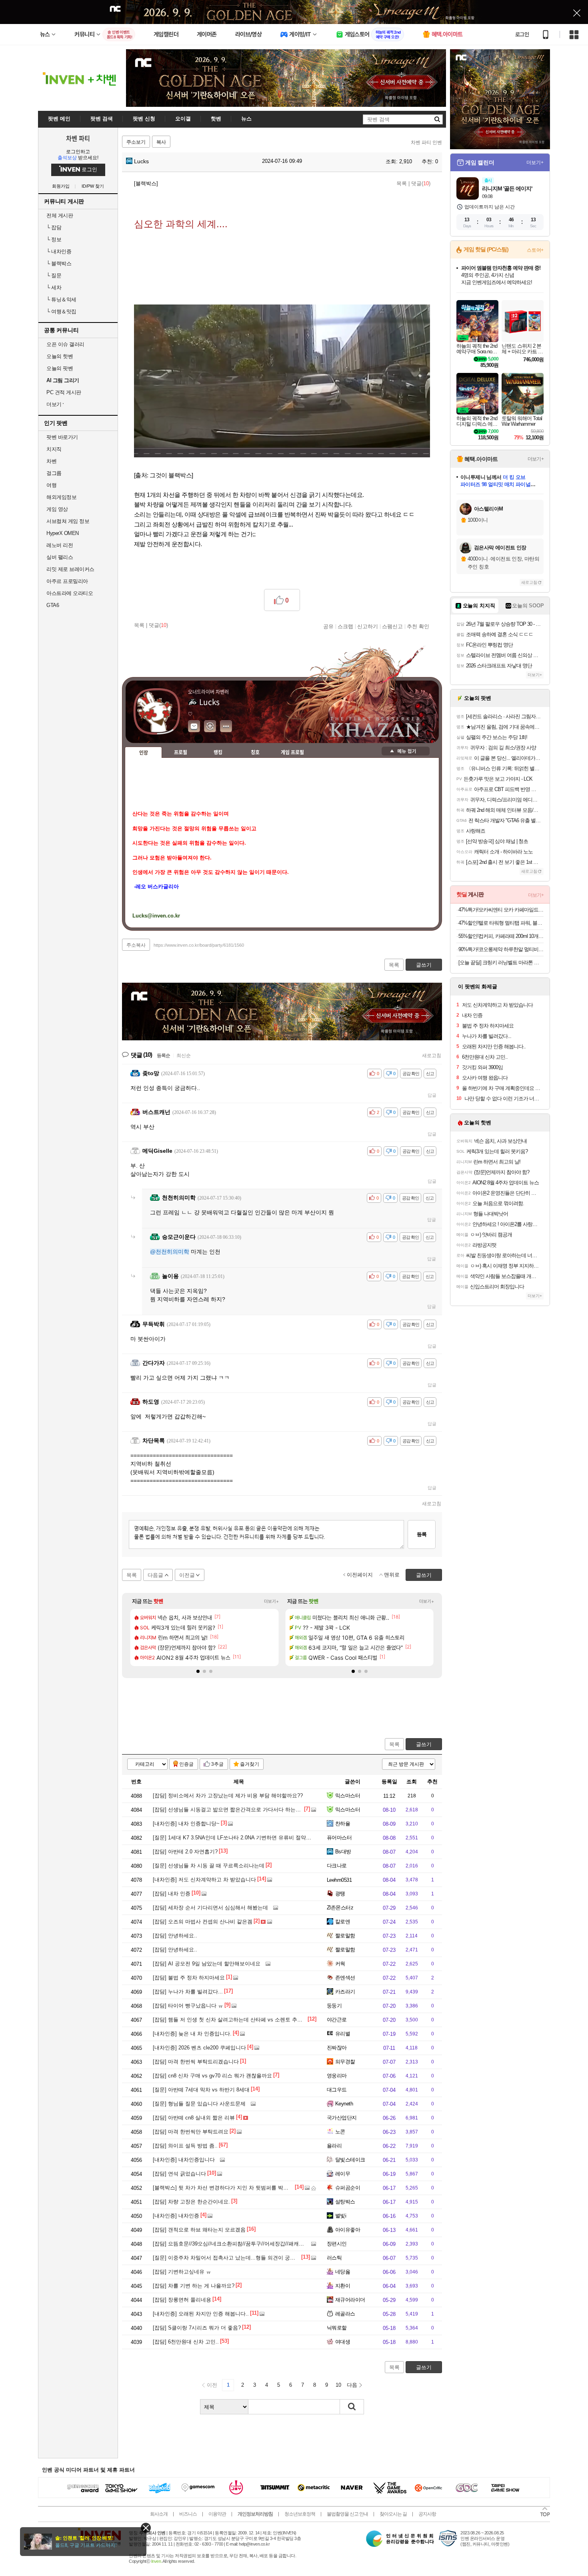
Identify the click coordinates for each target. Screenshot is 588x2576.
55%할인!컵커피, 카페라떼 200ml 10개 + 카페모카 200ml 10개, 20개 (501, 936)
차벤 (51, 461)
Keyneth (344, 2104)
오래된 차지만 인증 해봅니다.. (201, 2314)
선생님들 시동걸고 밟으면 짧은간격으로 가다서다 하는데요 (229, 1810)
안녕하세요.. (175, 1936)
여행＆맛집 (61, 311)
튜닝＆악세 (61, 299)
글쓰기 (424, 1744)
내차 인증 (172, 1894)
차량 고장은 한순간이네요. (191, 2202)
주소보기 (136, 142)
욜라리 (334, 2146)
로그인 (522, 34)
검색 (352, 2407)
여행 (51, 485)
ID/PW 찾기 (93, 186)
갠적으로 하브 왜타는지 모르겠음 (199, 2230)
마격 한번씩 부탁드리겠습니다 (196, 2062)
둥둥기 (334, 2006)
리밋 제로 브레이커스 (70, 569)
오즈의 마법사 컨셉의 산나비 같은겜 (203, 1922)
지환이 (343, 2286)
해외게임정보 (61, 497)
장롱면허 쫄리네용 (182, 2300)
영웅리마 (337, 2076)
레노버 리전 (60, 545)
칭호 (255, 752)
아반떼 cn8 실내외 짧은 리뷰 (194, 2118)
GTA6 (53, 605)
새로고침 (432, 1056)
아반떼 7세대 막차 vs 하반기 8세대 (201, 2090)
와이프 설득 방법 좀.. (185, 2146)
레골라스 (345, 2314)
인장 (144, 753)
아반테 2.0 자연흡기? (185, 1852)
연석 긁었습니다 (179, 2174)
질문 (54, 275)
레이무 (343, 2174)
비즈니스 (188, 2514)
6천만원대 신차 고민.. (186, 2342)
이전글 (187, 1575)
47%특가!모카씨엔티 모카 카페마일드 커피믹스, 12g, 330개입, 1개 (501, 910)
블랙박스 (59, 263)
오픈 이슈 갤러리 (65, 344)
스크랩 (345, 626)
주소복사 (136, 945)
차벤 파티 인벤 (426, 142)
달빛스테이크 (350, 2160)
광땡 (340, 1894)
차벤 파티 (78, 138)
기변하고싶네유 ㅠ (182, 2272)
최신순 (184, 1056)
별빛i (341, 2216)
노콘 (340, 2132)
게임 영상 (57, 509)
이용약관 (217, 2514)
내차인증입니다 (184, 2160)
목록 (402, 183)
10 (338, 2385)
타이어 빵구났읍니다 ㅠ (188, 2006)
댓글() (421, 183)
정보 (54, 239)
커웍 (340, 1964)
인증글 (186, 1764)
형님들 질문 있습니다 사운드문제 (199, 2104)
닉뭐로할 (337, 2328)
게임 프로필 (292, 752)
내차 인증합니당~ (186, 1824)
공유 (328, 626)
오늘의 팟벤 (60, 368)
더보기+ (271, 1601)
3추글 (217, 1764)
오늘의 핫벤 (60, 356)
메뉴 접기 (406, 751)
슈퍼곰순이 (348, 2188)
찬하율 (343, 1824)
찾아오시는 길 (393, 2514)
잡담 (54, 227)
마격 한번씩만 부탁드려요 (191, 2132)
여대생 (343, 2342)
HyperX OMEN (63, 533)
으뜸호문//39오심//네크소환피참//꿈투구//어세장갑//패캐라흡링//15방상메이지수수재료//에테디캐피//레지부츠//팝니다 (297, 2244)
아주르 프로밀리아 (67, 581)
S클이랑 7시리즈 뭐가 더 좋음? (197, 2328)
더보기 (226, 726)
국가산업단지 (342, 2118)
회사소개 (159, 2514)
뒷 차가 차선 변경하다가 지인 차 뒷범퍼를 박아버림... (228, 2188)
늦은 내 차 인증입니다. (192, 2034)
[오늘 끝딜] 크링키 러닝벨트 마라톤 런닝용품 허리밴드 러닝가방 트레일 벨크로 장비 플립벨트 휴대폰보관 (501, 962)
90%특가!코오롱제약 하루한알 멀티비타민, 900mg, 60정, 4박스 (501, 949)
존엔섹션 (345, 1978)
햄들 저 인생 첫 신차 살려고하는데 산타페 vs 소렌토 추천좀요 (233, 2020)
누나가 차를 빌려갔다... (188, 1992)
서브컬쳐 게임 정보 (68, 521)
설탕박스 (345, 2202)
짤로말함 (345, 1936)
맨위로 (392, 1575)
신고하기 (368, 626)
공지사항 (427, 2514)
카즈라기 (345, 1992)
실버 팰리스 (60, 557)
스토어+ (535, 250)
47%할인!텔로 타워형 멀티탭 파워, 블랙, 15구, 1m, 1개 (501, 923)
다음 (352, 2385)
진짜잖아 (337, 2048)
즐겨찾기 (250, 1764)
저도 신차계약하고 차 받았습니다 (204, 1880)
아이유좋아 (348, 2230)
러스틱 (334, 2258)
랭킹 (218, 752)
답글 (432, 1095)
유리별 (343, 2034)
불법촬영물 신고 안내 (347, 2514)
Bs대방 (343, 1852)
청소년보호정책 (300, 2514)
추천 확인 (418, 626)
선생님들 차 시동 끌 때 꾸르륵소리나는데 (209, 1866)
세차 (54, 287)
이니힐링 (210, 726)
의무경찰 (345, 2062)
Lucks (141, 161)
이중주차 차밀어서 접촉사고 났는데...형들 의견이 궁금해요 (229, 2258)
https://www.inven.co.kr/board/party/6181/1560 (199, 945)
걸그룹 (54, 473)
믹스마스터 (348, 1796)
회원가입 (61, 186)
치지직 (54, 449)
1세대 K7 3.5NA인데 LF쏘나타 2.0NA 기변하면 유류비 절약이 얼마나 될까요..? (252, 1838)
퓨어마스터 (339, 1838)
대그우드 (337, 2090)
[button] (198, 1671)
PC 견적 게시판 (64, 392)
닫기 (146, 2528)
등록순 (163, 1056)
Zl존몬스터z (340, 1908)
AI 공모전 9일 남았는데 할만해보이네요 (207, 1964)
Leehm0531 (339, 1880)
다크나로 (337, 1866)
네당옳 (343, 2272)
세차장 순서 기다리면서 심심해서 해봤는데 (210, 1908)
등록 (422, 1534)
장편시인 (337, 2244)
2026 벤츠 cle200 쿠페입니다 (199, 2048)
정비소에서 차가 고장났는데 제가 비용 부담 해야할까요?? (228, 1796)
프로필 (181, 752)
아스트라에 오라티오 (70, 593)
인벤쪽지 (194, 726)
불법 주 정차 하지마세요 (189, 1978)
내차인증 (59, 251)
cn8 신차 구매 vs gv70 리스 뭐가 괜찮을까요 (212, 2076)
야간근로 (337, 2020)
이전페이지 (360, 1575)
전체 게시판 (60, 215)
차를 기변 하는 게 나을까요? (194, 2286)
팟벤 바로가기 (62, 437)
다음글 (155, 1575)
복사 (161, 142)
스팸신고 (392, 626)
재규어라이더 (350, 2300)
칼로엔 (343, 1922)
